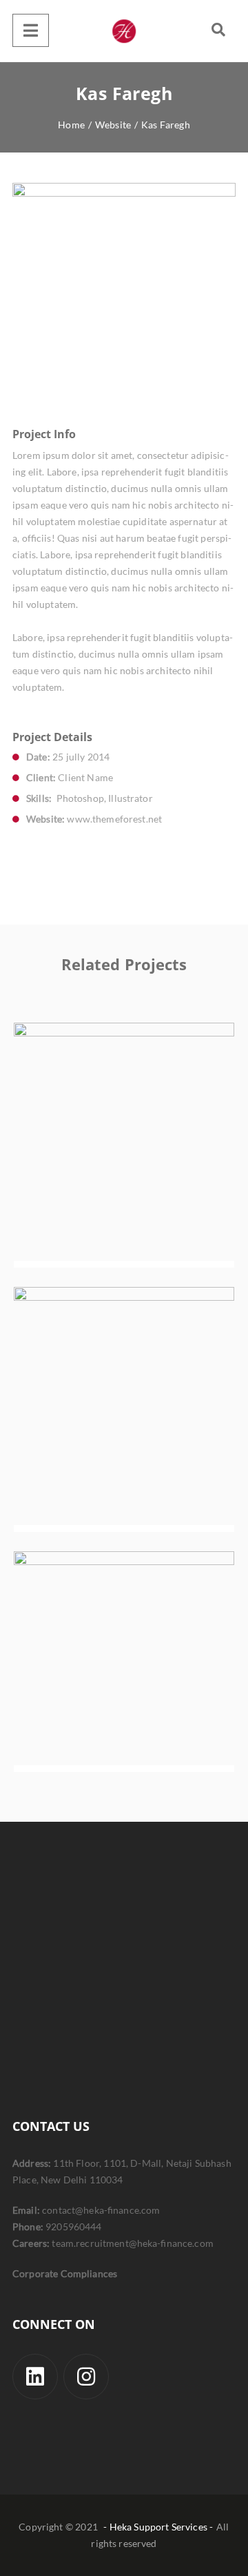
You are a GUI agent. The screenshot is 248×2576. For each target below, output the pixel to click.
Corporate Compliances (65, 2273)
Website (145, 1178)
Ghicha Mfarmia (124, 1417)
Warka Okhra (124, 1153)
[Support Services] (124, 31)
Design (101, 1178)
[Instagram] (86, 2377)
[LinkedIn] (35, 2377)
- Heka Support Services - (158, 2527)
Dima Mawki (124, 1670)
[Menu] (31, 30)
